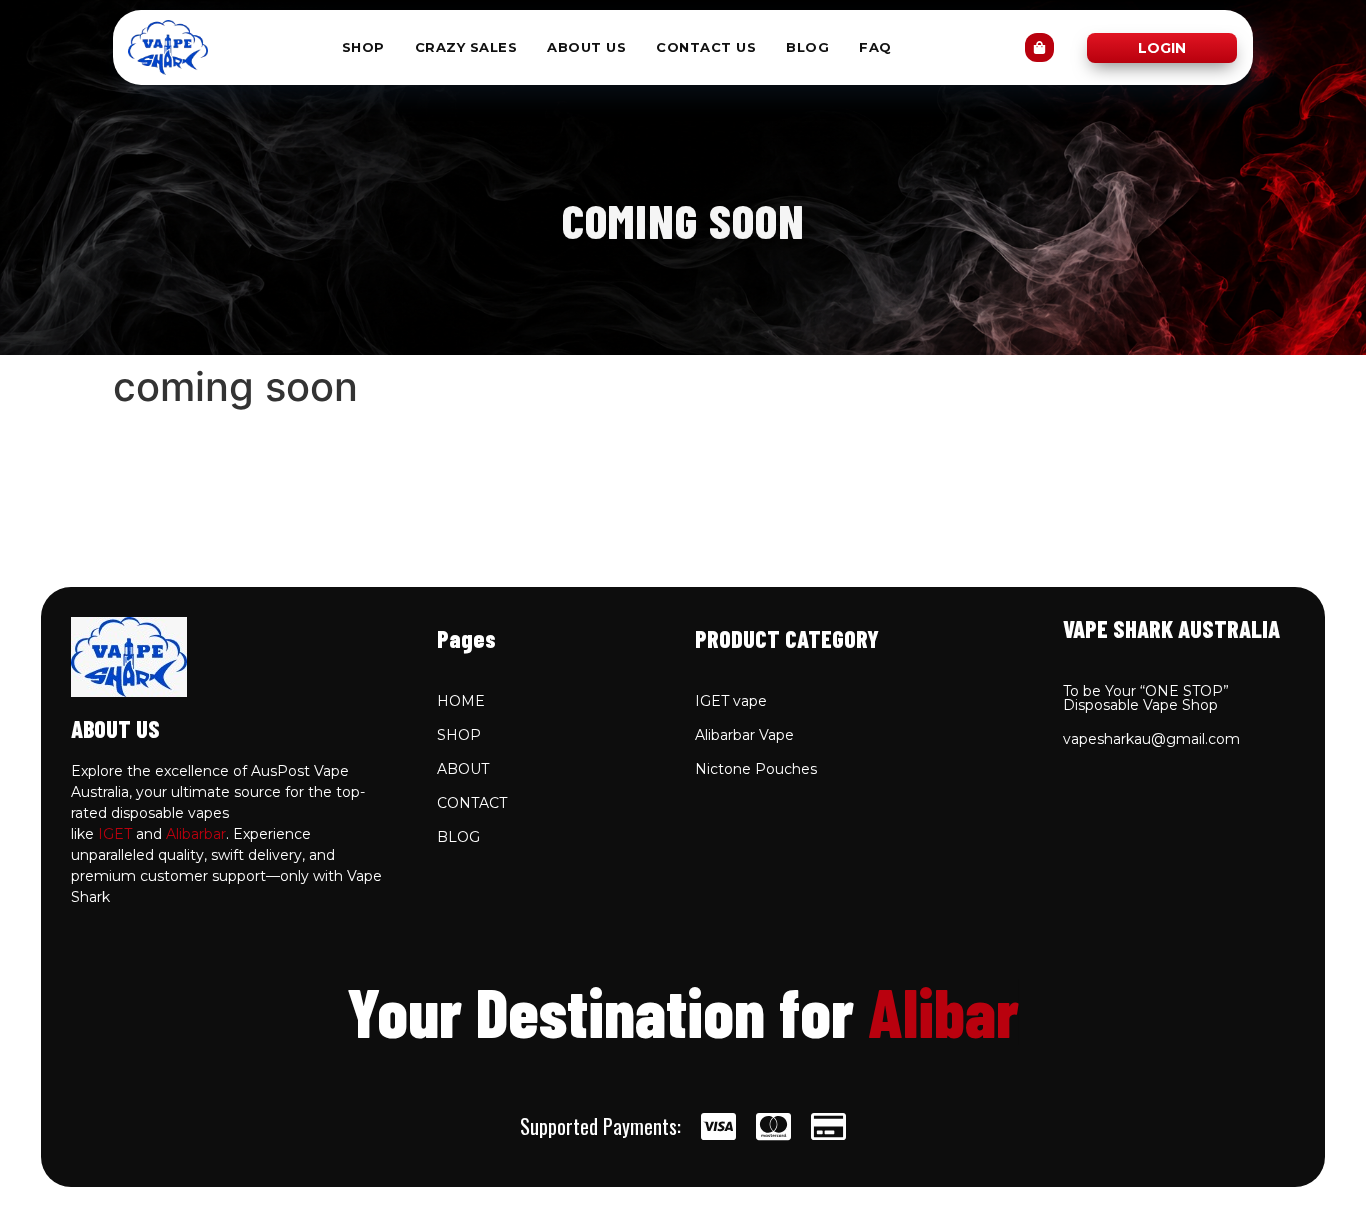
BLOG (807, 47)
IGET (115, 834)
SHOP (363, 47)
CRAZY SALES (466, 47)
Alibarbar (196, 834)
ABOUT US (586, 47)
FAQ (875, 47)
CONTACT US (706, 47)
